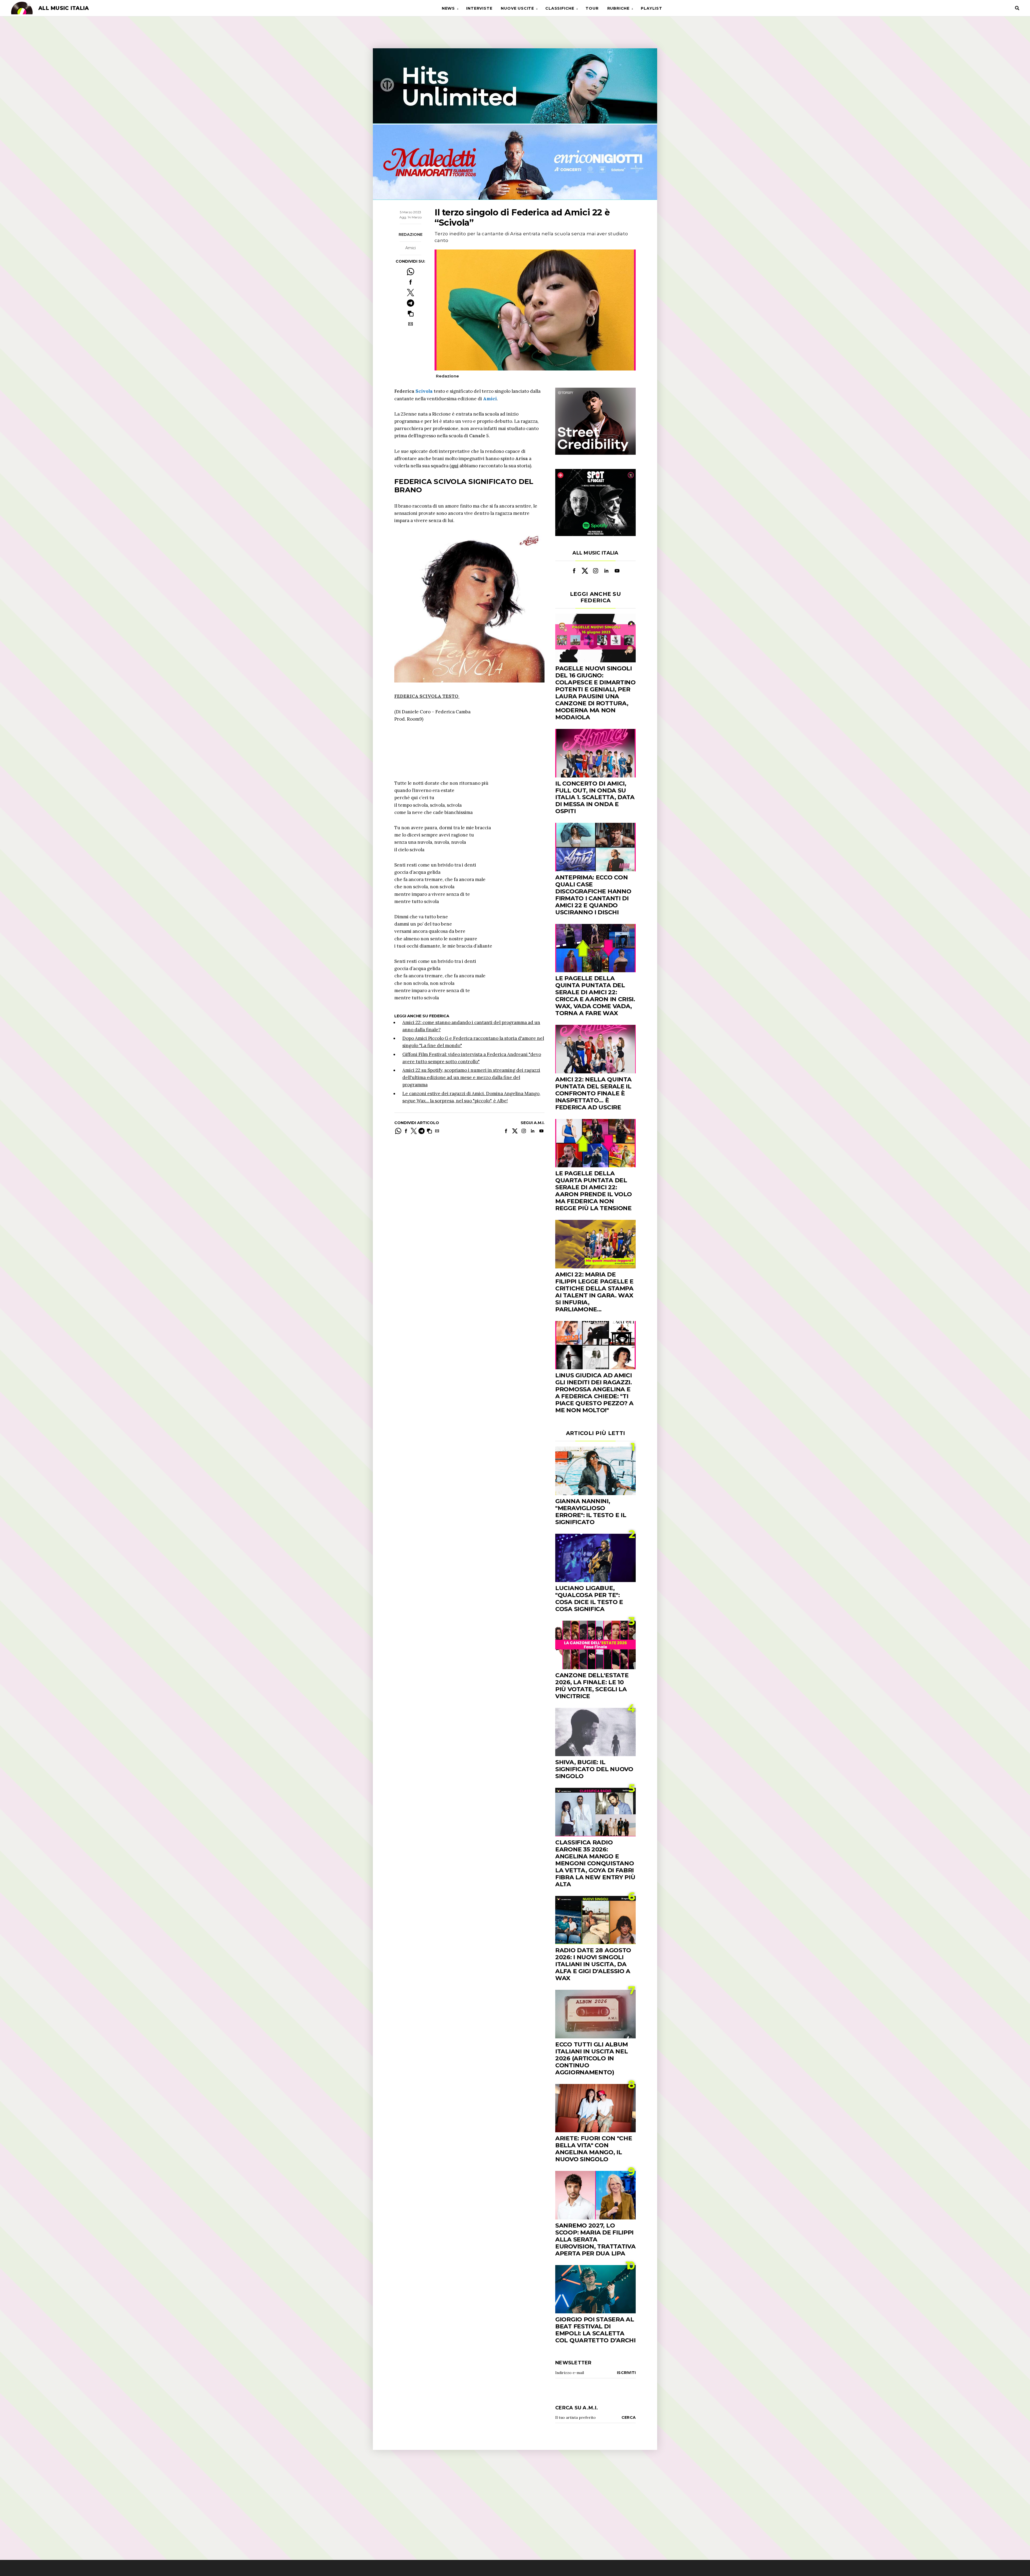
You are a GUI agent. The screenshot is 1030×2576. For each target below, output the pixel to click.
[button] (411, 313)
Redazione (411, 234)
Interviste (479, 8)
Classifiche (560, 8)
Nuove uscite (517, 8)
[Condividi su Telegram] (411, 303)
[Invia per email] (411, 324)
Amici (411, 248)
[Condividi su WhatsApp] (411, 272)
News (448, 8)
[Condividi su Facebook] (411, 282)
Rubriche (618, 8)
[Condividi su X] (411, 293)
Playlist (651, 8)
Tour (592, 8)
